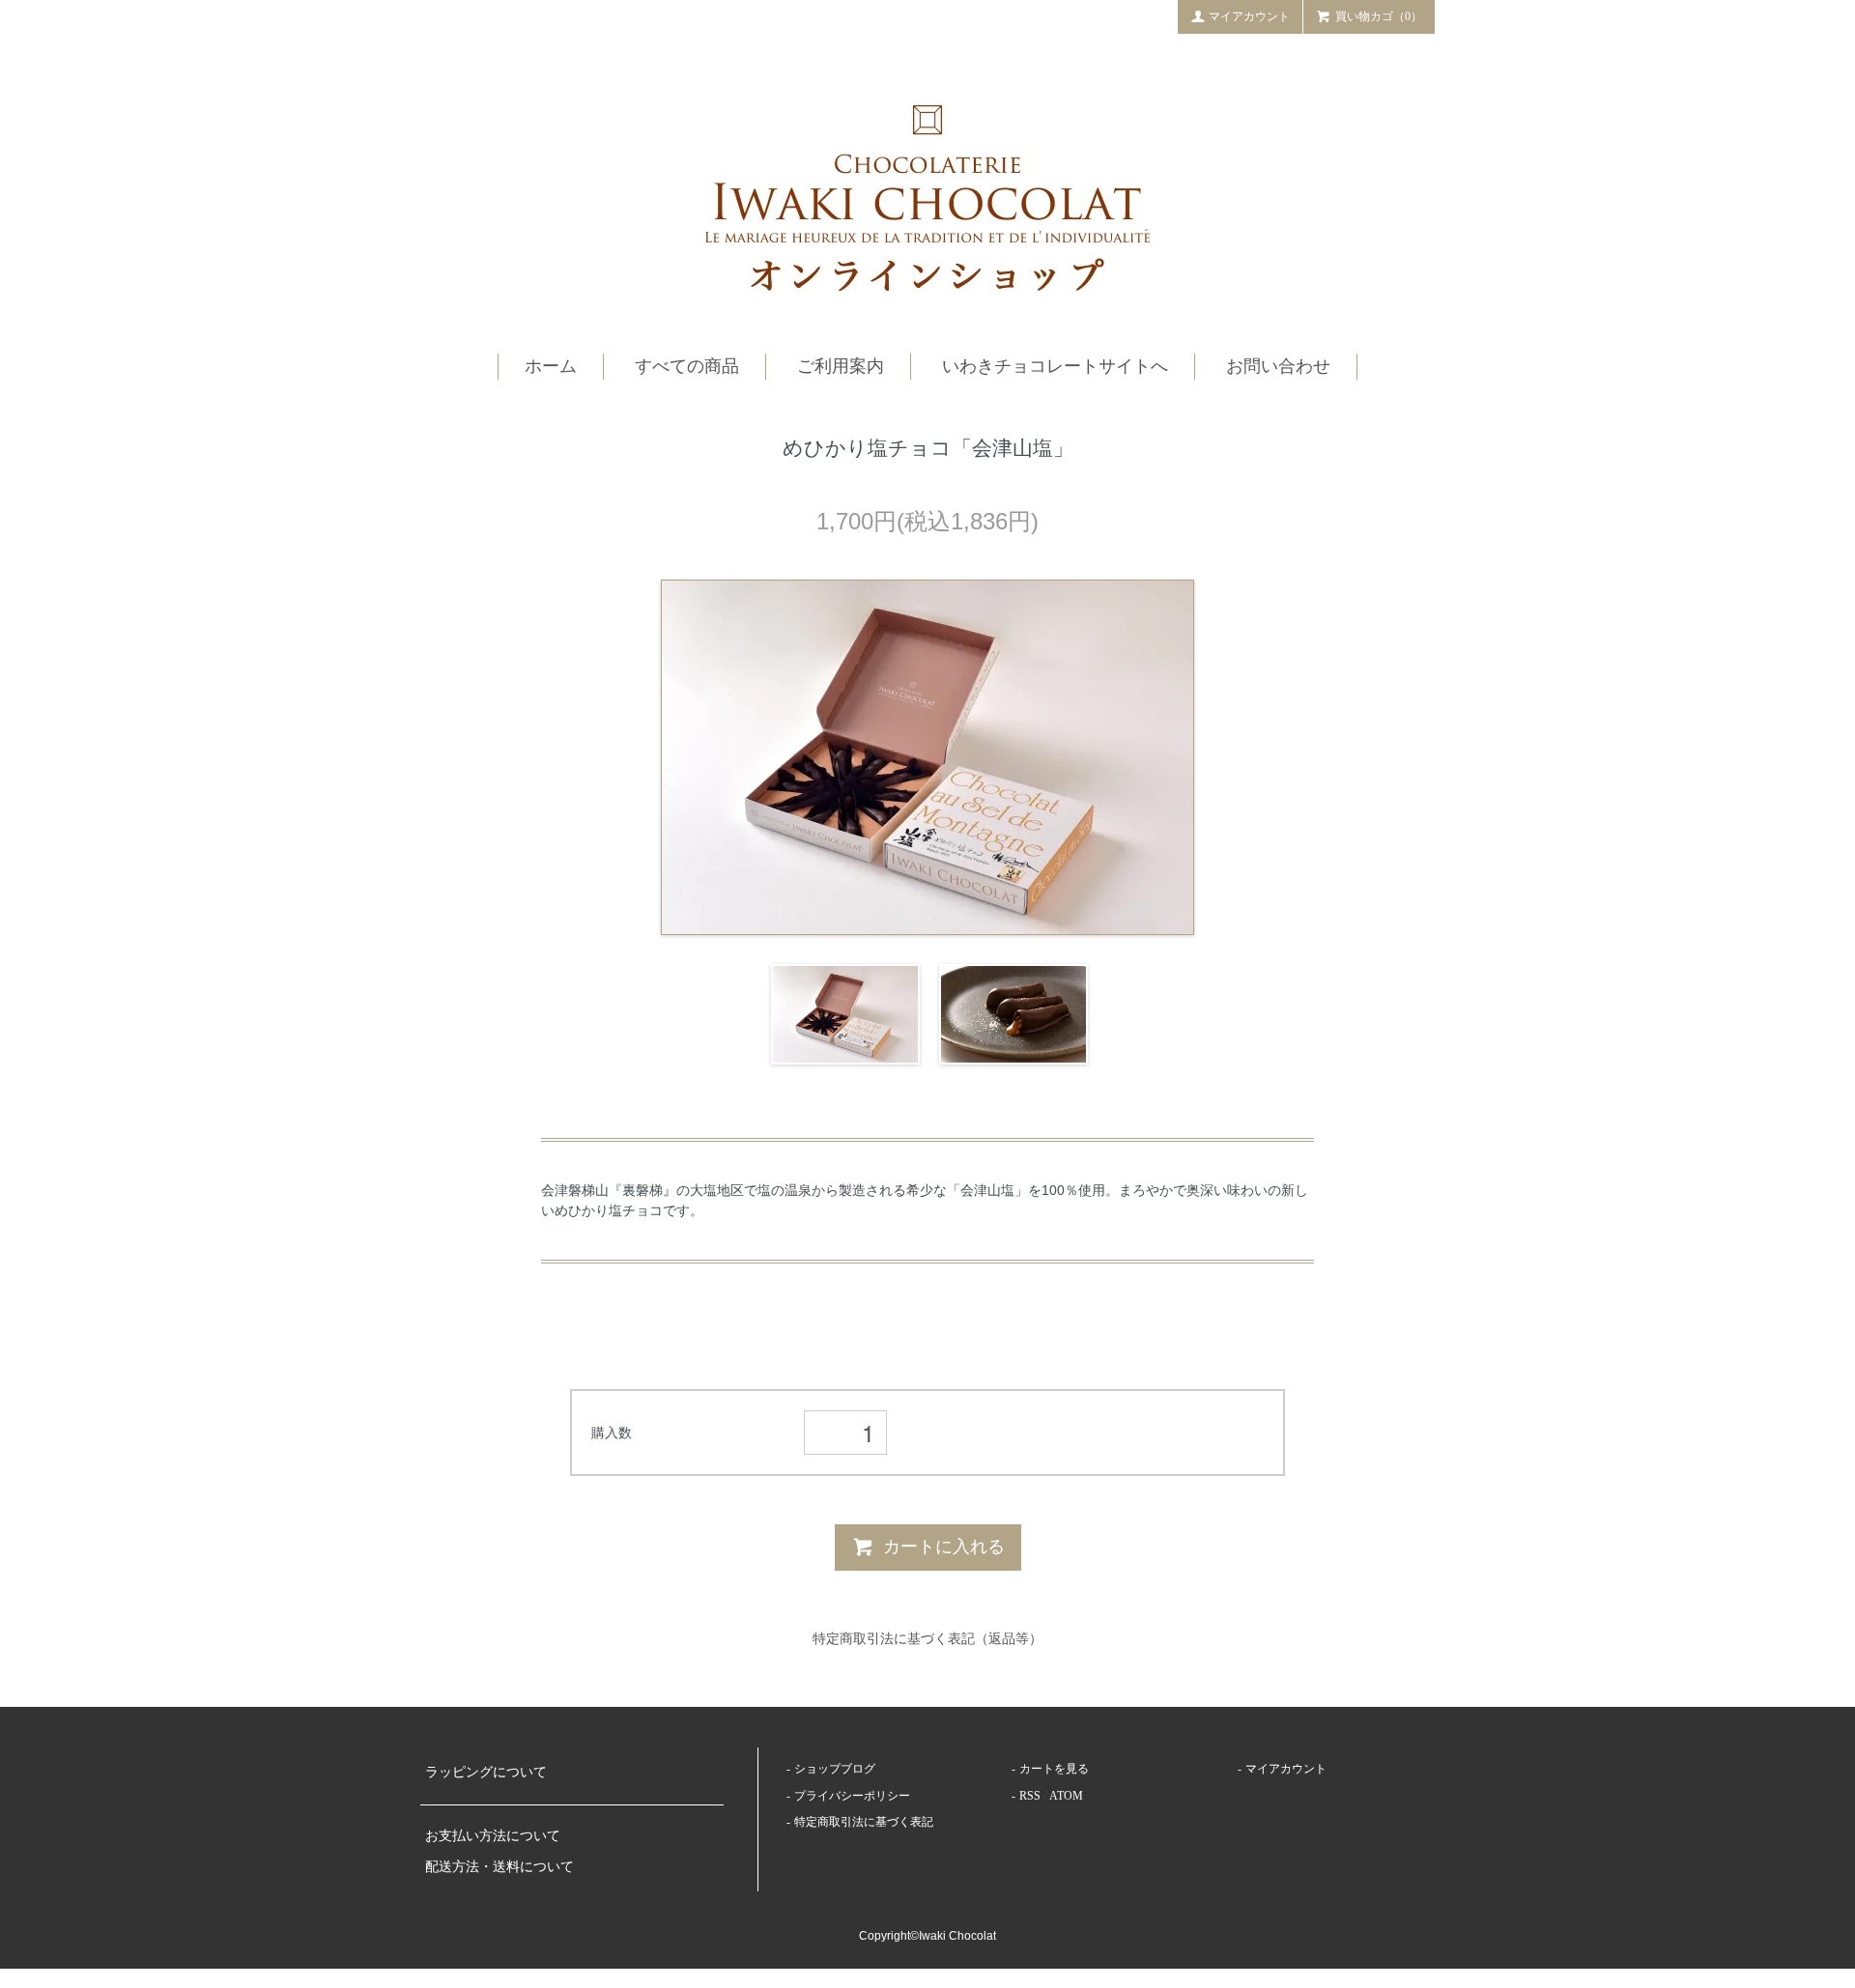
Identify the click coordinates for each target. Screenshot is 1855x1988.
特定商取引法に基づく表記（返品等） (927, 1638)
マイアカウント (1249, 16)
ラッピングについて (486, 1772)
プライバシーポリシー (852, 1796)
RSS (1030, 1796)
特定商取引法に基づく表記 (864, 1822)
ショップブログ (835, 1769)
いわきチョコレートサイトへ (1055, 366)
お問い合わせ (1278, 366)
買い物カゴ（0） (1379, 16)
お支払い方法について (493, 1836)
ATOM (1066, 1796)
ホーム (551, 366)
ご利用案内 (841, 366)
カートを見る (1054, 1769)
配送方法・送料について (499, 1867)
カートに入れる (944, 1547)
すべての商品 (687, 366)
